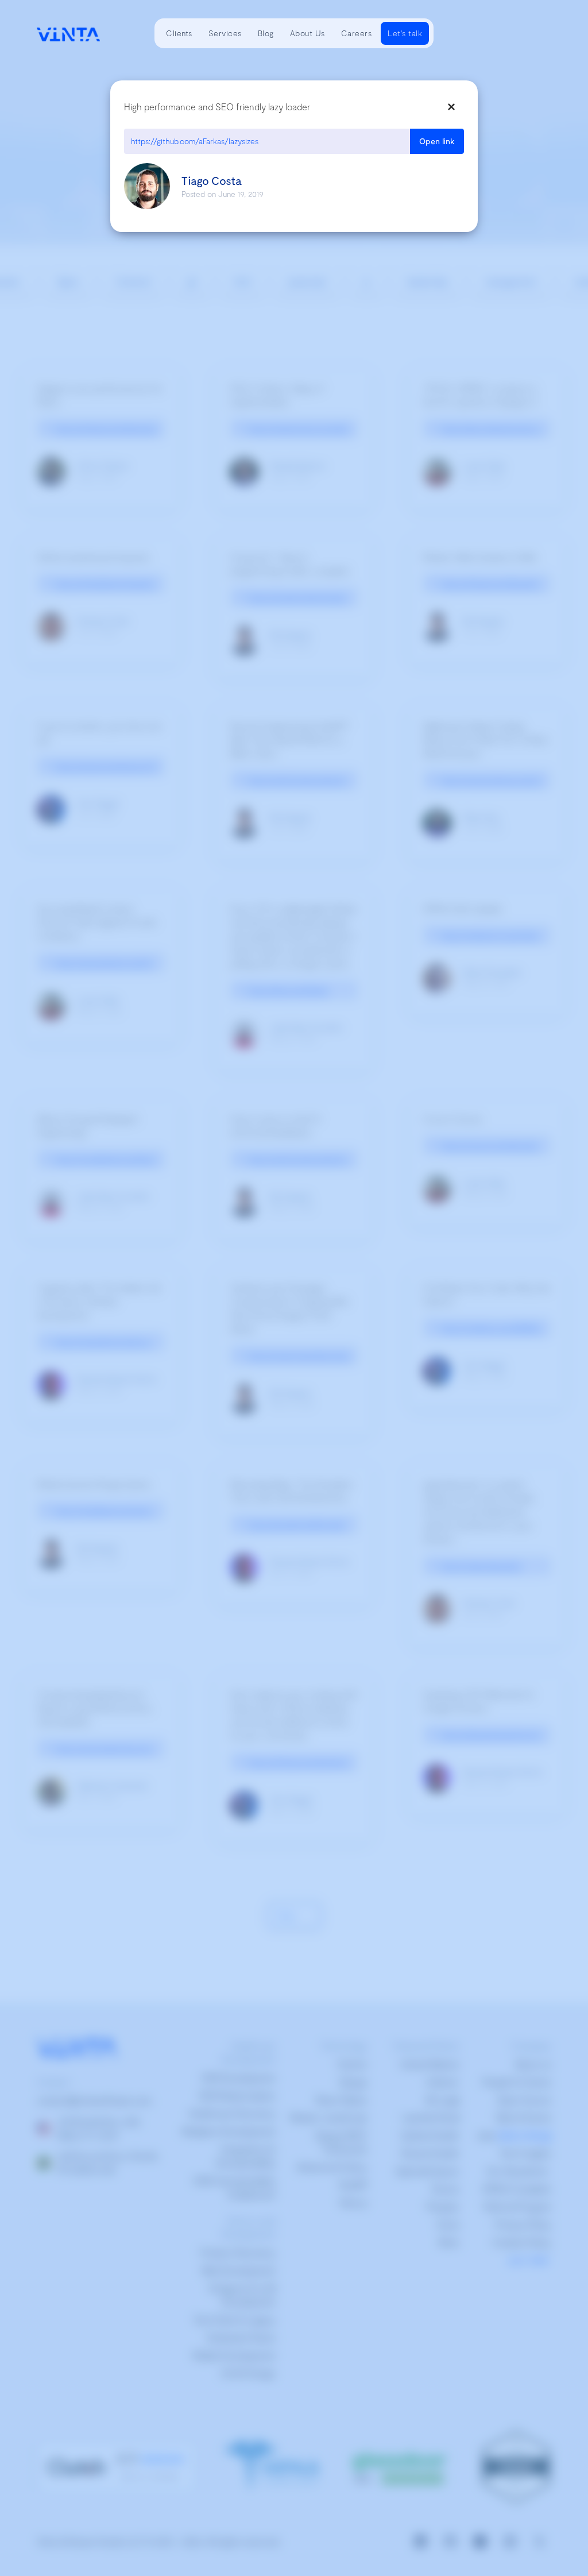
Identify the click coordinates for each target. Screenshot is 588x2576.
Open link (437, 141)
